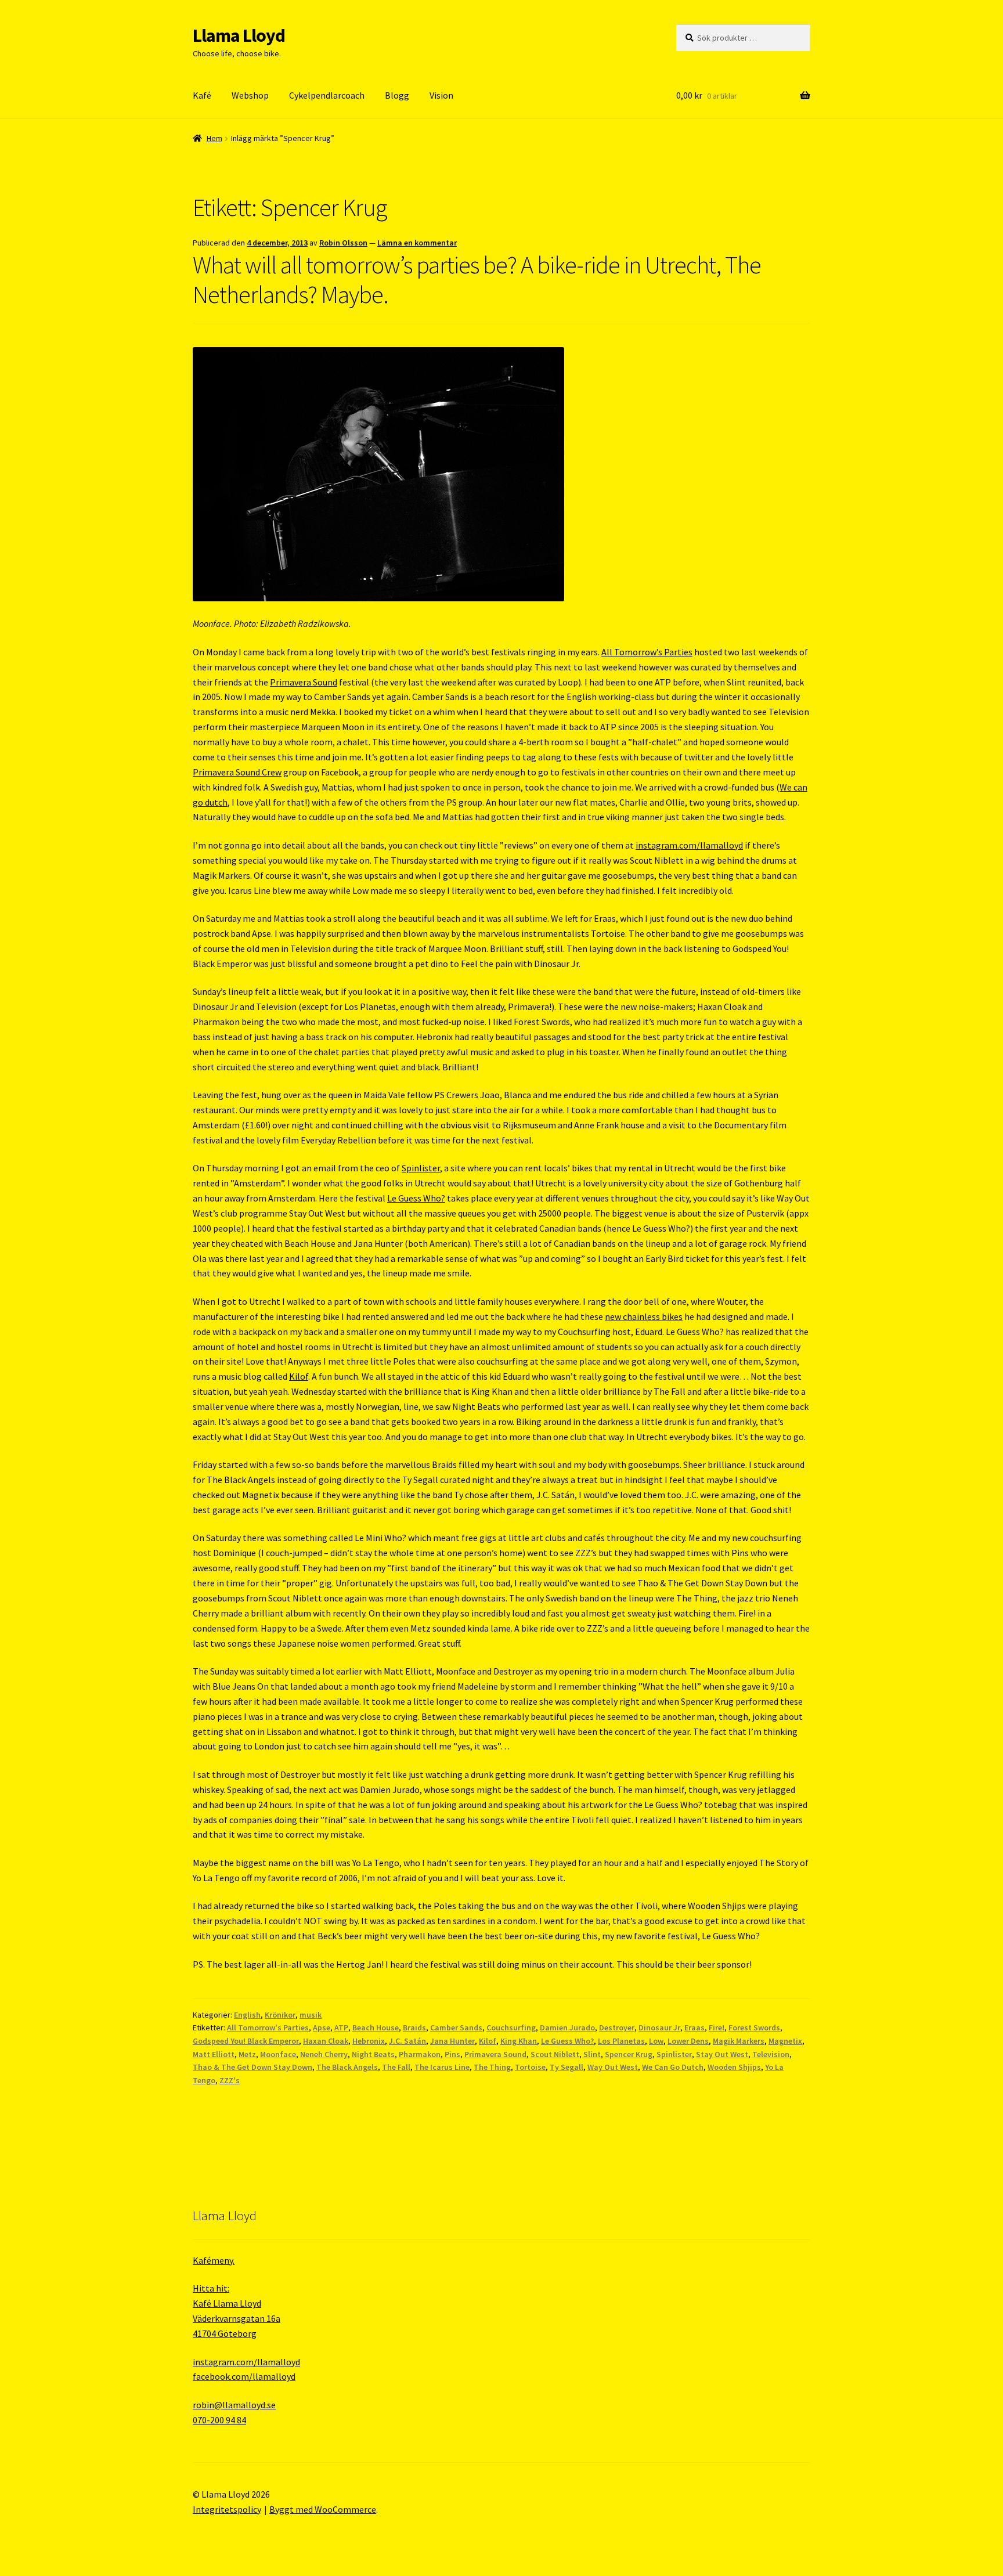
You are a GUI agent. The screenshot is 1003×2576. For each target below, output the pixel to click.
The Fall (396, 2067)
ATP (341, 2027)
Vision (441, 95)
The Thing (492, 2067)
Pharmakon (420, 2054)
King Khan (519, 2041)
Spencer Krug (629, 2054)
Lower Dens (688, 2041)
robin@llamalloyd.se (234, 2405)
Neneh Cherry (324, 2054)
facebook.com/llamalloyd (244, 2376)
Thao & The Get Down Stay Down (252, 2067)
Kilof (299, 1376)
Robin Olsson (343, 243)
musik (311, 2015)
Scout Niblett (555, 2054)
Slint (592, 2054)
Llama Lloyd (239, 35)
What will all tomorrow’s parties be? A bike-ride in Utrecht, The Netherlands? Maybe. (477, 279)
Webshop (250, 95)
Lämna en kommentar (417, 243)
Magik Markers (739, 2041)
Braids (414, 2027)
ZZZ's (230, 2080)
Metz (247, 2054)
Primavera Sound (304, 682)
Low (656, 2041)
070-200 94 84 (219, 2420)
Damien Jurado (567, 2027)
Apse (322, 2027)
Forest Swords (754, 2027)
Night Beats (373, 2054)
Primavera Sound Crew (237, 772)
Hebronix (369, 2041)
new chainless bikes (644, 1316)
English (247, 2015)
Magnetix (785, 2041)
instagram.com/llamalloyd (689, 845)
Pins (452, 2054)
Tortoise (530, 2067)
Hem (214, 138)
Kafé (202, 95)
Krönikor (280, 2015)
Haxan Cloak (326, 2041)
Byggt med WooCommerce (323, 2509)
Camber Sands (456, 2027)
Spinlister (421, 1168)
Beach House (376, 2027)
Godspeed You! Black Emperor (246, 2041)
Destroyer (617, 2027)
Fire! (717, 2027)
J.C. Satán (407, 2041)
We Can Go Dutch (673, 2067)
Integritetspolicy (227, 2509)
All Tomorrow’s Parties (647, 652)
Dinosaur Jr (659, 2027)
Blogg (397, 95)
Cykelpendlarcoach (327, 95)
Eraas (694, 2027)
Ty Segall (567, 2067)
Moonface (278, 2054)
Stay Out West (722, 2054)
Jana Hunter (452, 2041)
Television (771, 2054)
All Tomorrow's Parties (268, 2027)
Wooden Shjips (734, 2067)
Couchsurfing (511, 2027)
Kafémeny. (214, 2260)
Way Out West (613, 2067)
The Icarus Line (442, 2067)
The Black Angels (347, 2067)
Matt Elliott (214, 2054)
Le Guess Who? (416, 1198)
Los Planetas (621, 2041)
